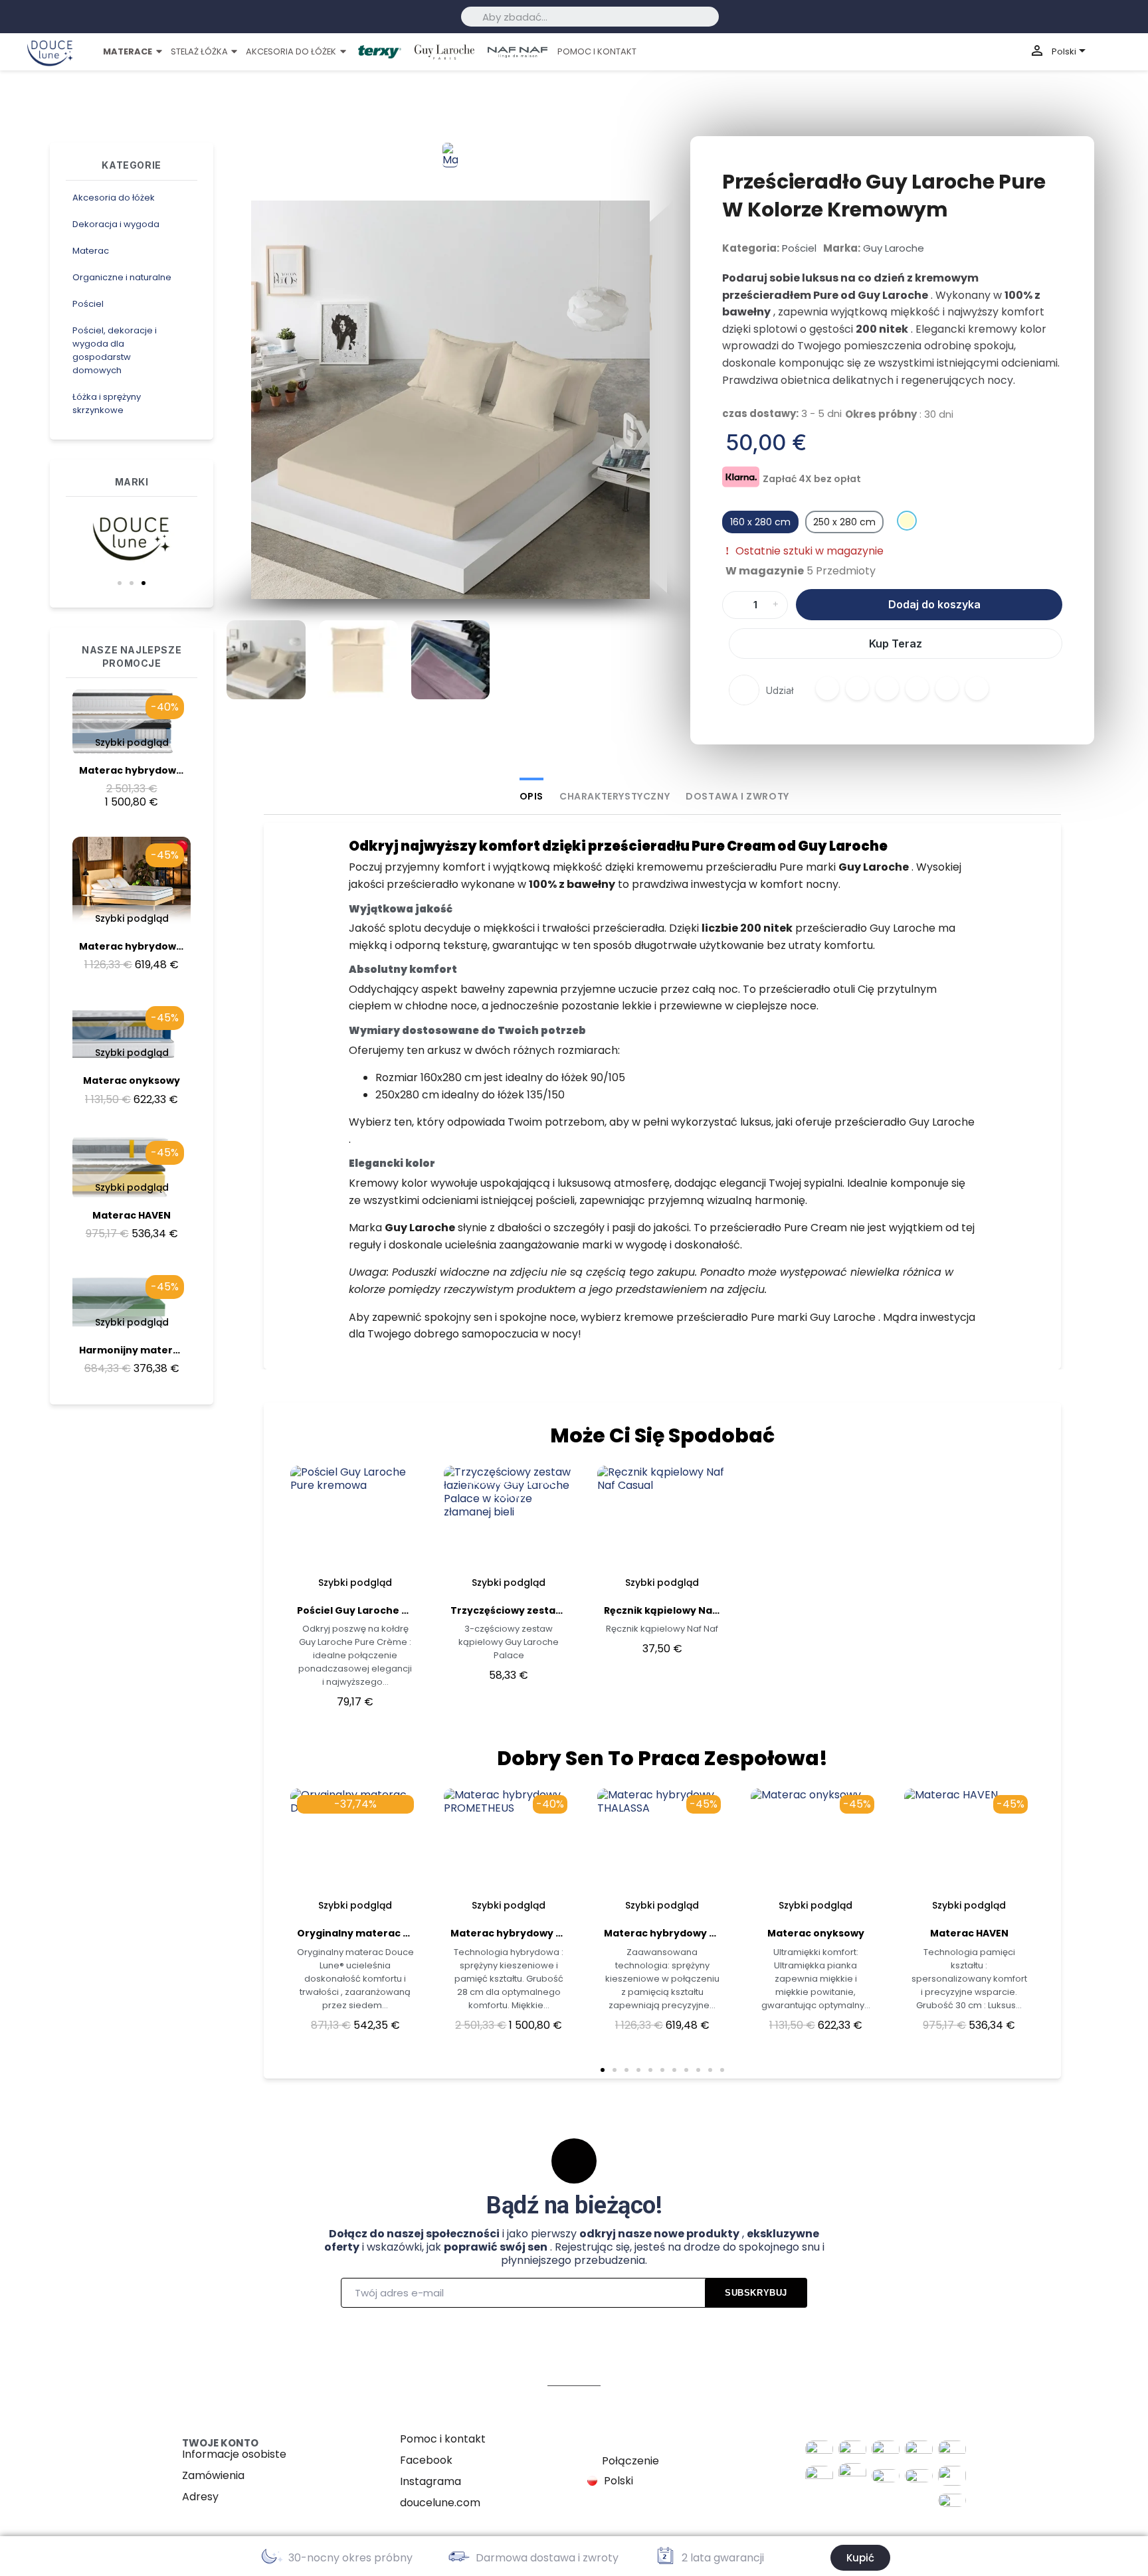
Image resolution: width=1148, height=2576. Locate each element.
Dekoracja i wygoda (116, 224)
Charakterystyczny (615, 796)
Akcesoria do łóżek (114, 198)
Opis (531, 796)
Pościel (88, 304)
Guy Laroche (894, 248)
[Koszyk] (1126, 52)
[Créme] (907, 521)
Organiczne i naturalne (122, 277)
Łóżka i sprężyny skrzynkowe (107, 403)
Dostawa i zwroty (737, 796)
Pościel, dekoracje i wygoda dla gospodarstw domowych (115, 350)
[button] (120, 583)
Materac (91, 251)
